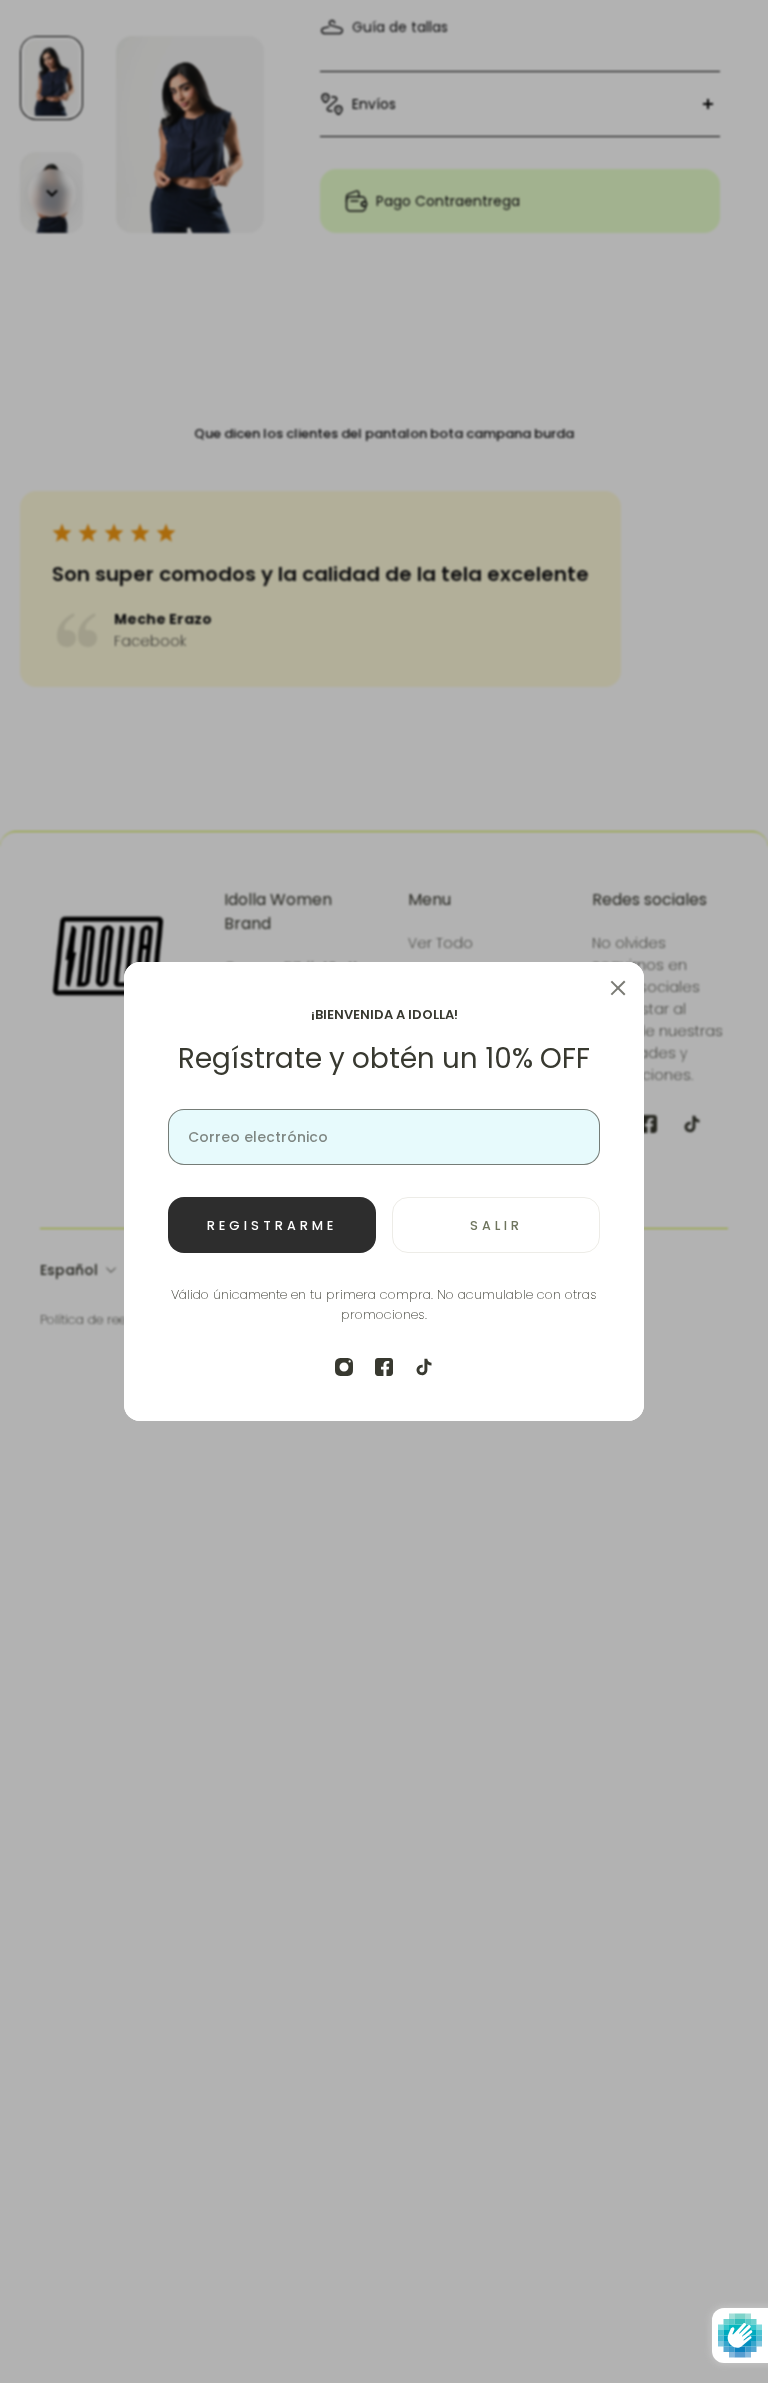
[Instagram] (344, 1367)
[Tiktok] (424, 1367)
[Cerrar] (618, 988)
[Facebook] (384, 1367)
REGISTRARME (272, 1225)
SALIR (496, 1225)
